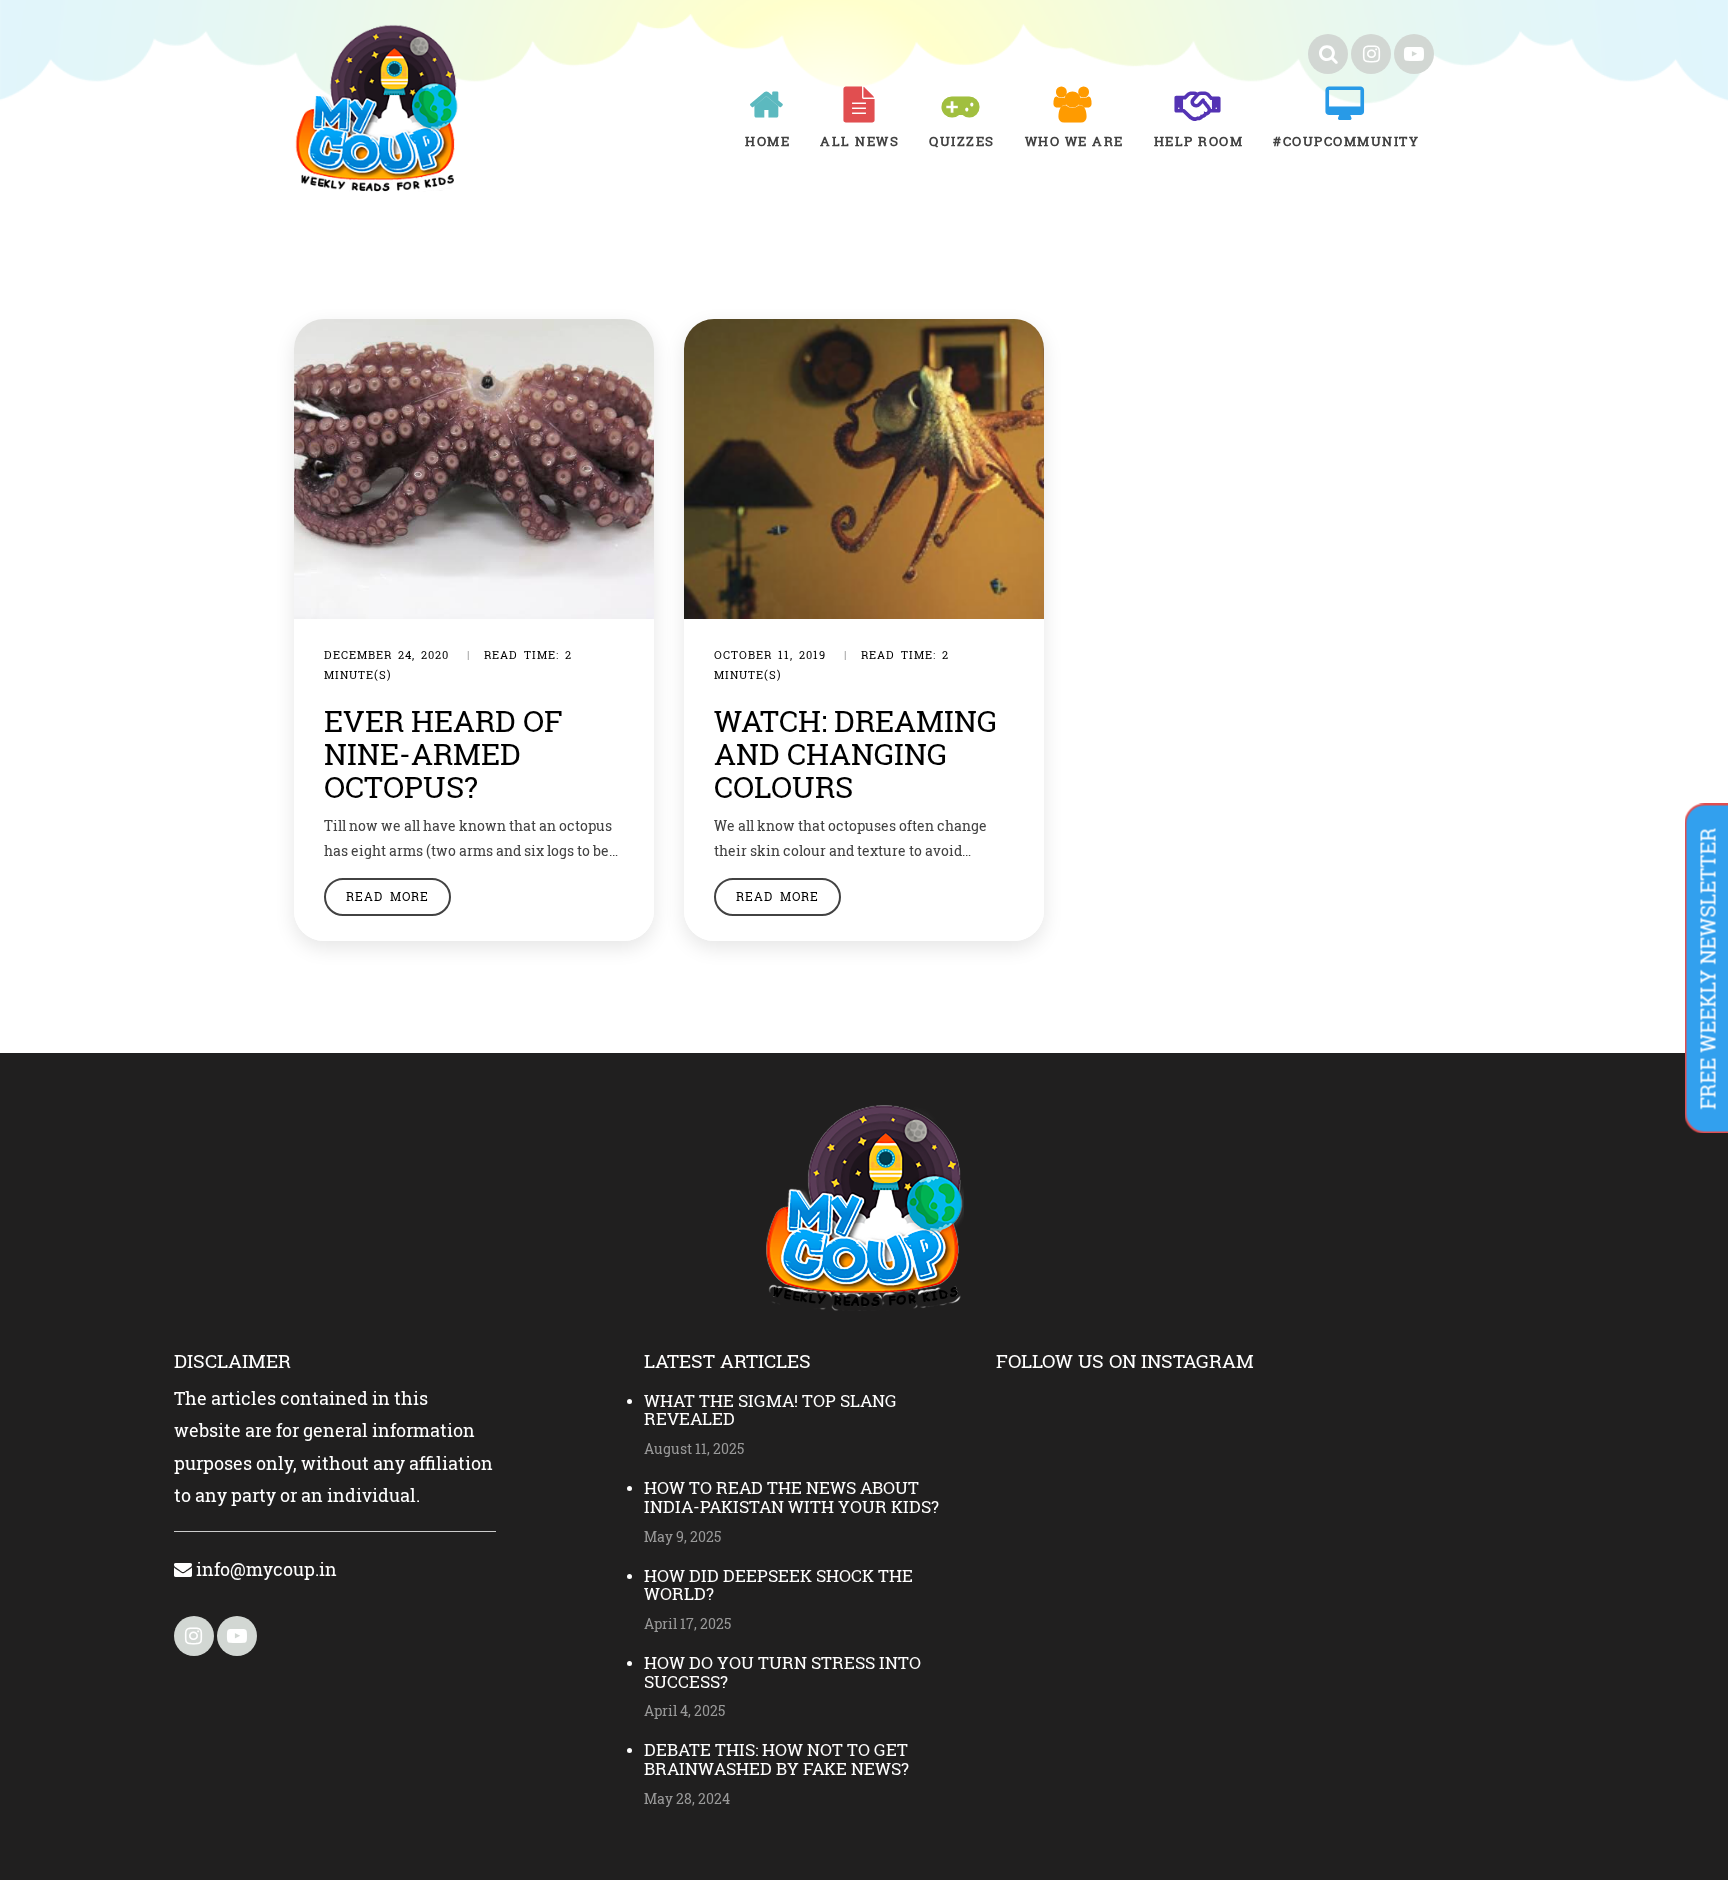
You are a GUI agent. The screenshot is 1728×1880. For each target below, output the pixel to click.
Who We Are (1074, 141)
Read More (387, 896)
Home (767, 141)
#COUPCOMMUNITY (1346, 141)
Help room (1199, 141)
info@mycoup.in (264, 1569)
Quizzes (962, 141)
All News (859, 141)
